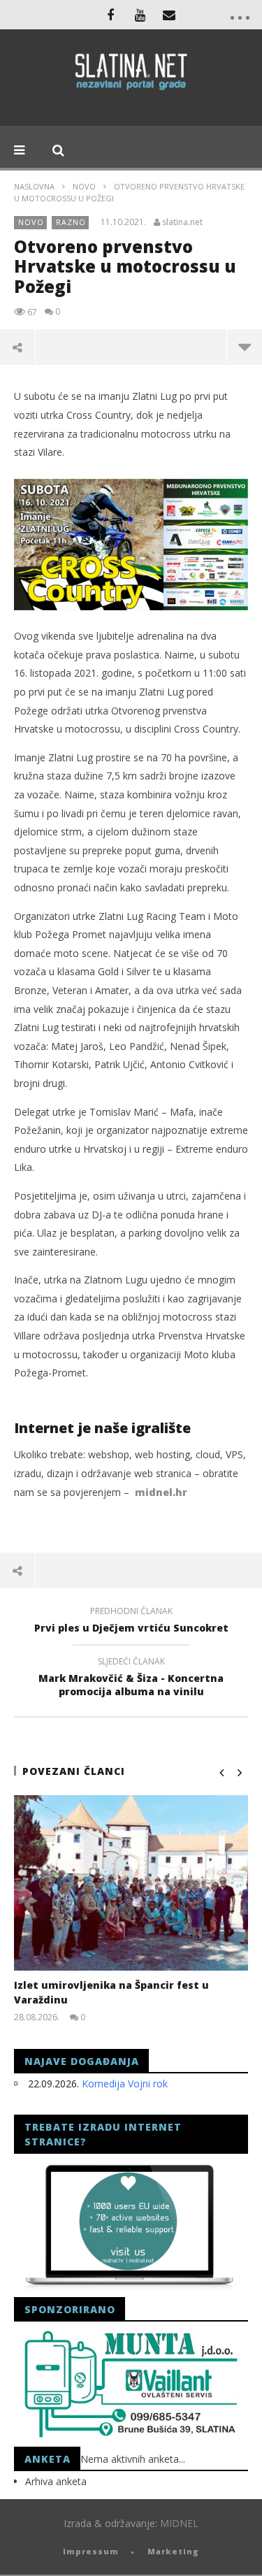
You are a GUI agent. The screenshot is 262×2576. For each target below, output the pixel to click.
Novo (84, 186)
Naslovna (34, 186)
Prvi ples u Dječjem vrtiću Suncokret (131, 1622)
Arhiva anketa (56, 2481)
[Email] (169, 15)
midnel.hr (161, 1492)
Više (244, 347)
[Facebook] (110, 15)
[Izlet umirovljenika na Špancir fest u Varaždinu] (131, 1883)
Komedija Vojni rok (125, 2084)
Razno (71, 222)
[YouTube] (140, 15)
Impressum (91, 2551)
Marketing (173, 2551)
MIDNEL (179, 2523)
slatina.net (182, 222)
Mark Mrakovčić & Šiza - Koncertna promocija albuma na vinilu (131, 1678)
